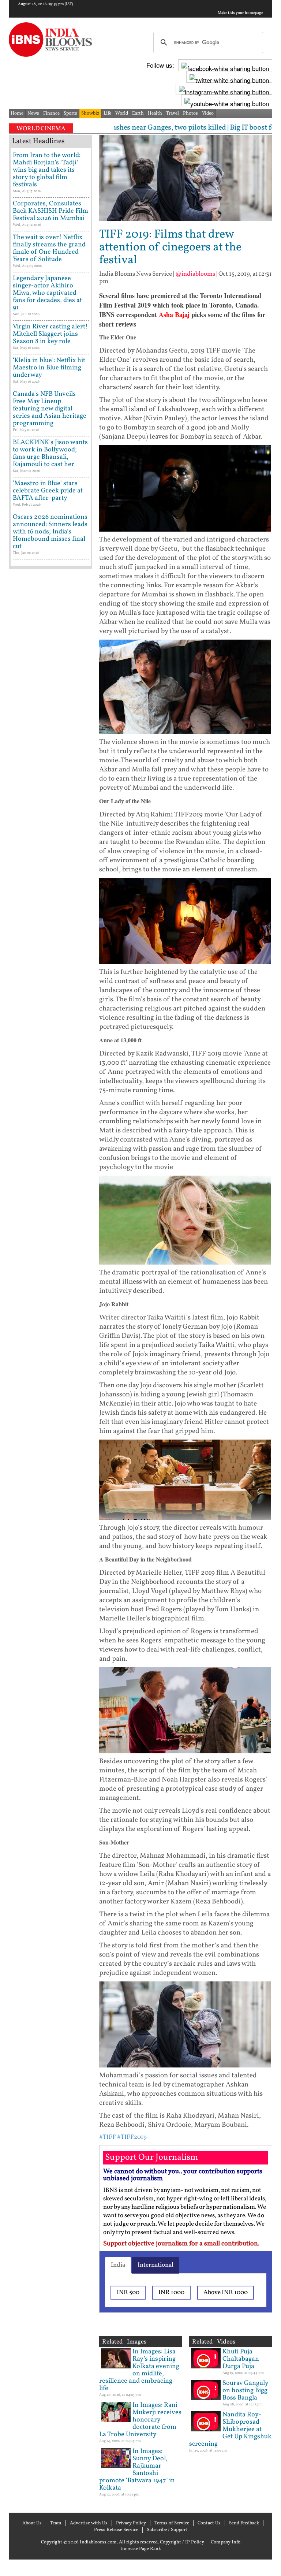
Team (56, 2523)
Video (208, 113)
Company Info (226, 2542)
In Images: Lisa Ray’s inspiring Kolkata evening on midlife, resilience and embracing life (139, 2370)
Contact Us (209, 2523)
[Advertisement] (50, 805)
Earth (138, 113)
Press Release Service (116, 2530)
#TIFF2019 (132, 2137)
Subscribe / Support (167, 2530)
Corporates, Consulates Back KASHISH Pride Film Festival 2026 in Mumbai (50, 211)
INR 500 (128, 2292)
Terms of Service (172, 2523)
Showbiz (90, 113)
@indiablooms (195, 274)
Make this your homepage (240, 13)
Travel (173, 113)
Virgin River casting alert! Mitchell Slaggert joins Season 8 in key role (50, 334)
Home (17, 113)
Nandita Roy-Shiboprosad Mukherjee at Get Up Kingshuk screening (230, 2429)
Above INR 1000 (226, 2292)
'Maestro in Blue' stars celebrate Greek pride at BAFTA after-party (48, 491)
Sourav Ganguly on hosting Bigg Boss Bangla (245, 2391)
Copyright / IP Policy (182, 2542)
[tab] (118, 2265)
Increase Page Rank (141, 2549)
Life (107, 113)
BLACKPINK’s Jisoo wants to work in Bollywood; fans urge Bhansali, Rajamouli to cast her (50, 453)
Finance (51, 113)
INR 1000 (171, 2292)
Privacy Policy (131, 2523)
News (33, 113)
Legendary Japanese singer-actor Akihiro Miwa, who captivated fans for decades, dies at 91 (47, 293)
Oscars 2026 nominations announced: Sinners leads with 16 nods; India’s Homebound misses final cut (50, 532)
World (122, 113)
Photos (190, 113)
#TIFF (108, 2137)
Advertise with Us (89, 2523)
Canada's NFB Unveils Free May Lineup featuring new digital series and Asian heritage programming (50, 409)
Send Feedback (244, 2523)
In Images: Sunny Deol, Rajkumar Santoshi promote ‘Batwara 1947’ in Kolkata (137, 2470)
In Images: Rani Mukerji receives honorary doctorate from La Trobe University (140, 2420)
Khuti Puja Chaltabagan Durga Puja (241, 2359)
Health (155, 113)
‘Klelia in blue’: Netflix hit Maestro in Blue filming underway (49, 368)
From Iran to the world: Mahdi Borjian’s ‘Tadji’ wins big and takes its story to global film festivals (47, 170)
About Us (32, 2523)
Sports (70, 113)
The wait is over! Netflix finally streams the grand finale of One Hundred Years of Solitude (49, 248)
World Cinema (41, 129)
